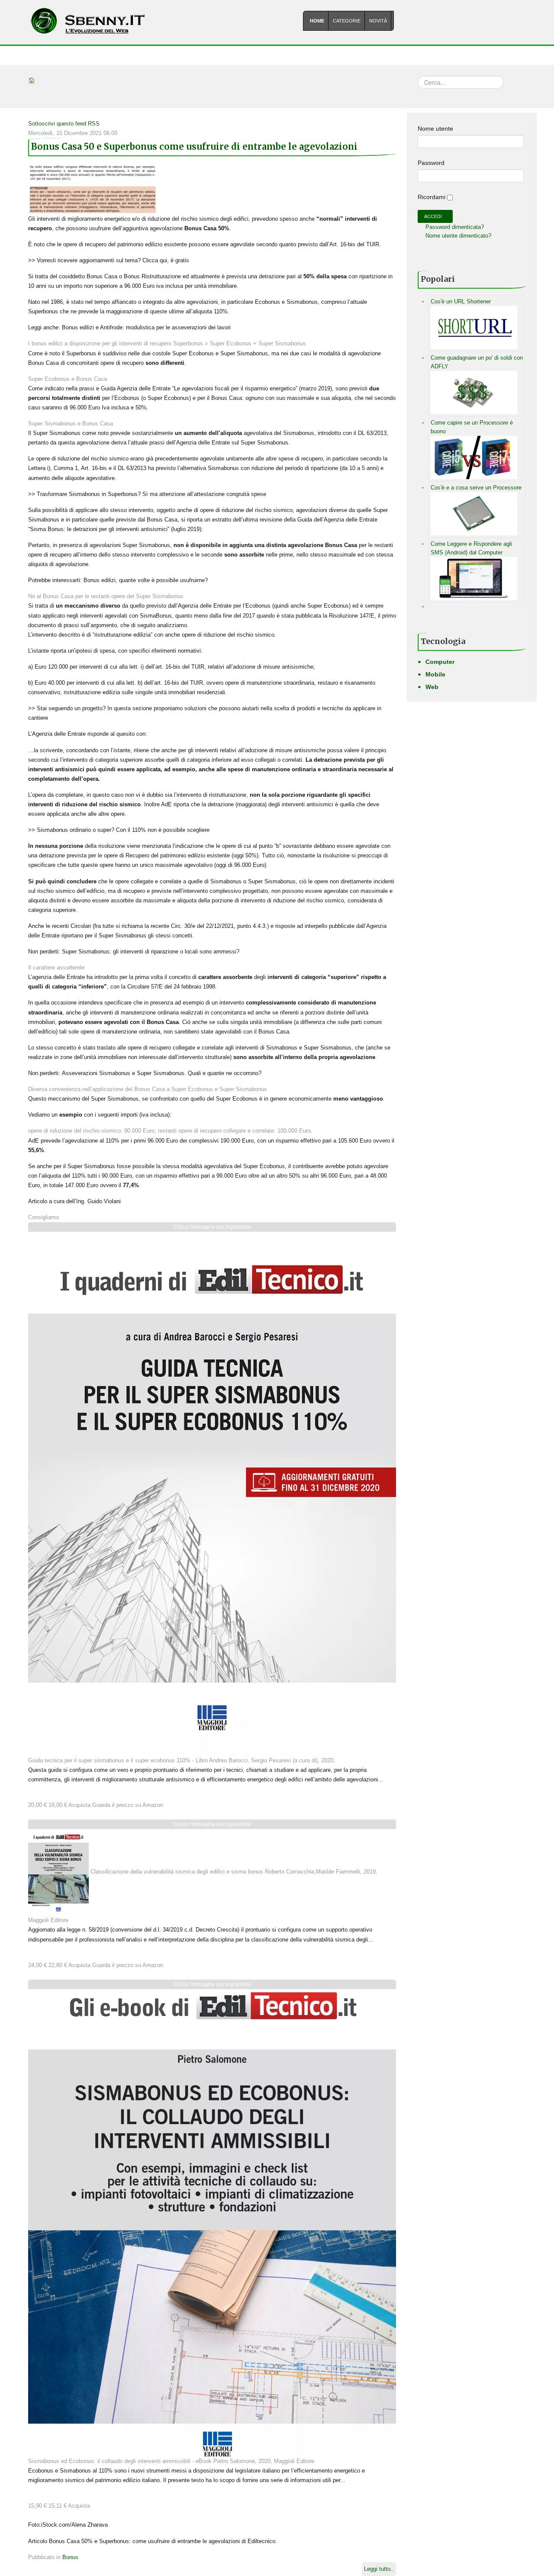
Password (431, 163)
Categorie (347, 21)
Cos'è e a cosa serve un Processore (476, 488)
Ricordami (432, 197)
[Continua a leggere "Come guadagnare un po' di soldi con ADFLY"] (474, 392)
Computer (440, 662)
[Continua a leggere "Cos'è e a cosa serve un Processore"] (474, 513)
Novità (378, 21)
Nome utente (435, 129)
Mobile (435, 674)
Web (432, 687)
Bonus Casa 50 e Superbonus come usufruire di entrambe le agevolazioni (194, 147)
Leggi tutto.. (379, 2569)
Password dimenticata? (454, 227)
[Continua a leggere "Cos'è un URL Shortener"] (474, 327)
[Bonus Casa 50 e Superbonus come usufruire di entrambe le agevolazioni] (93, 188)
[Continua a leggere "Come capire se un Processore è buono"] (474, 457)
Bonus (70, 2557)
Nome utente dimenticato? (457, 236)
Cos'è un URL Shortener (461, 301)
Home (317, 21)
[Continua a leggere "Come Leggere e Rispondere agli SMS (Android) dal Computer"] (474, 578)
